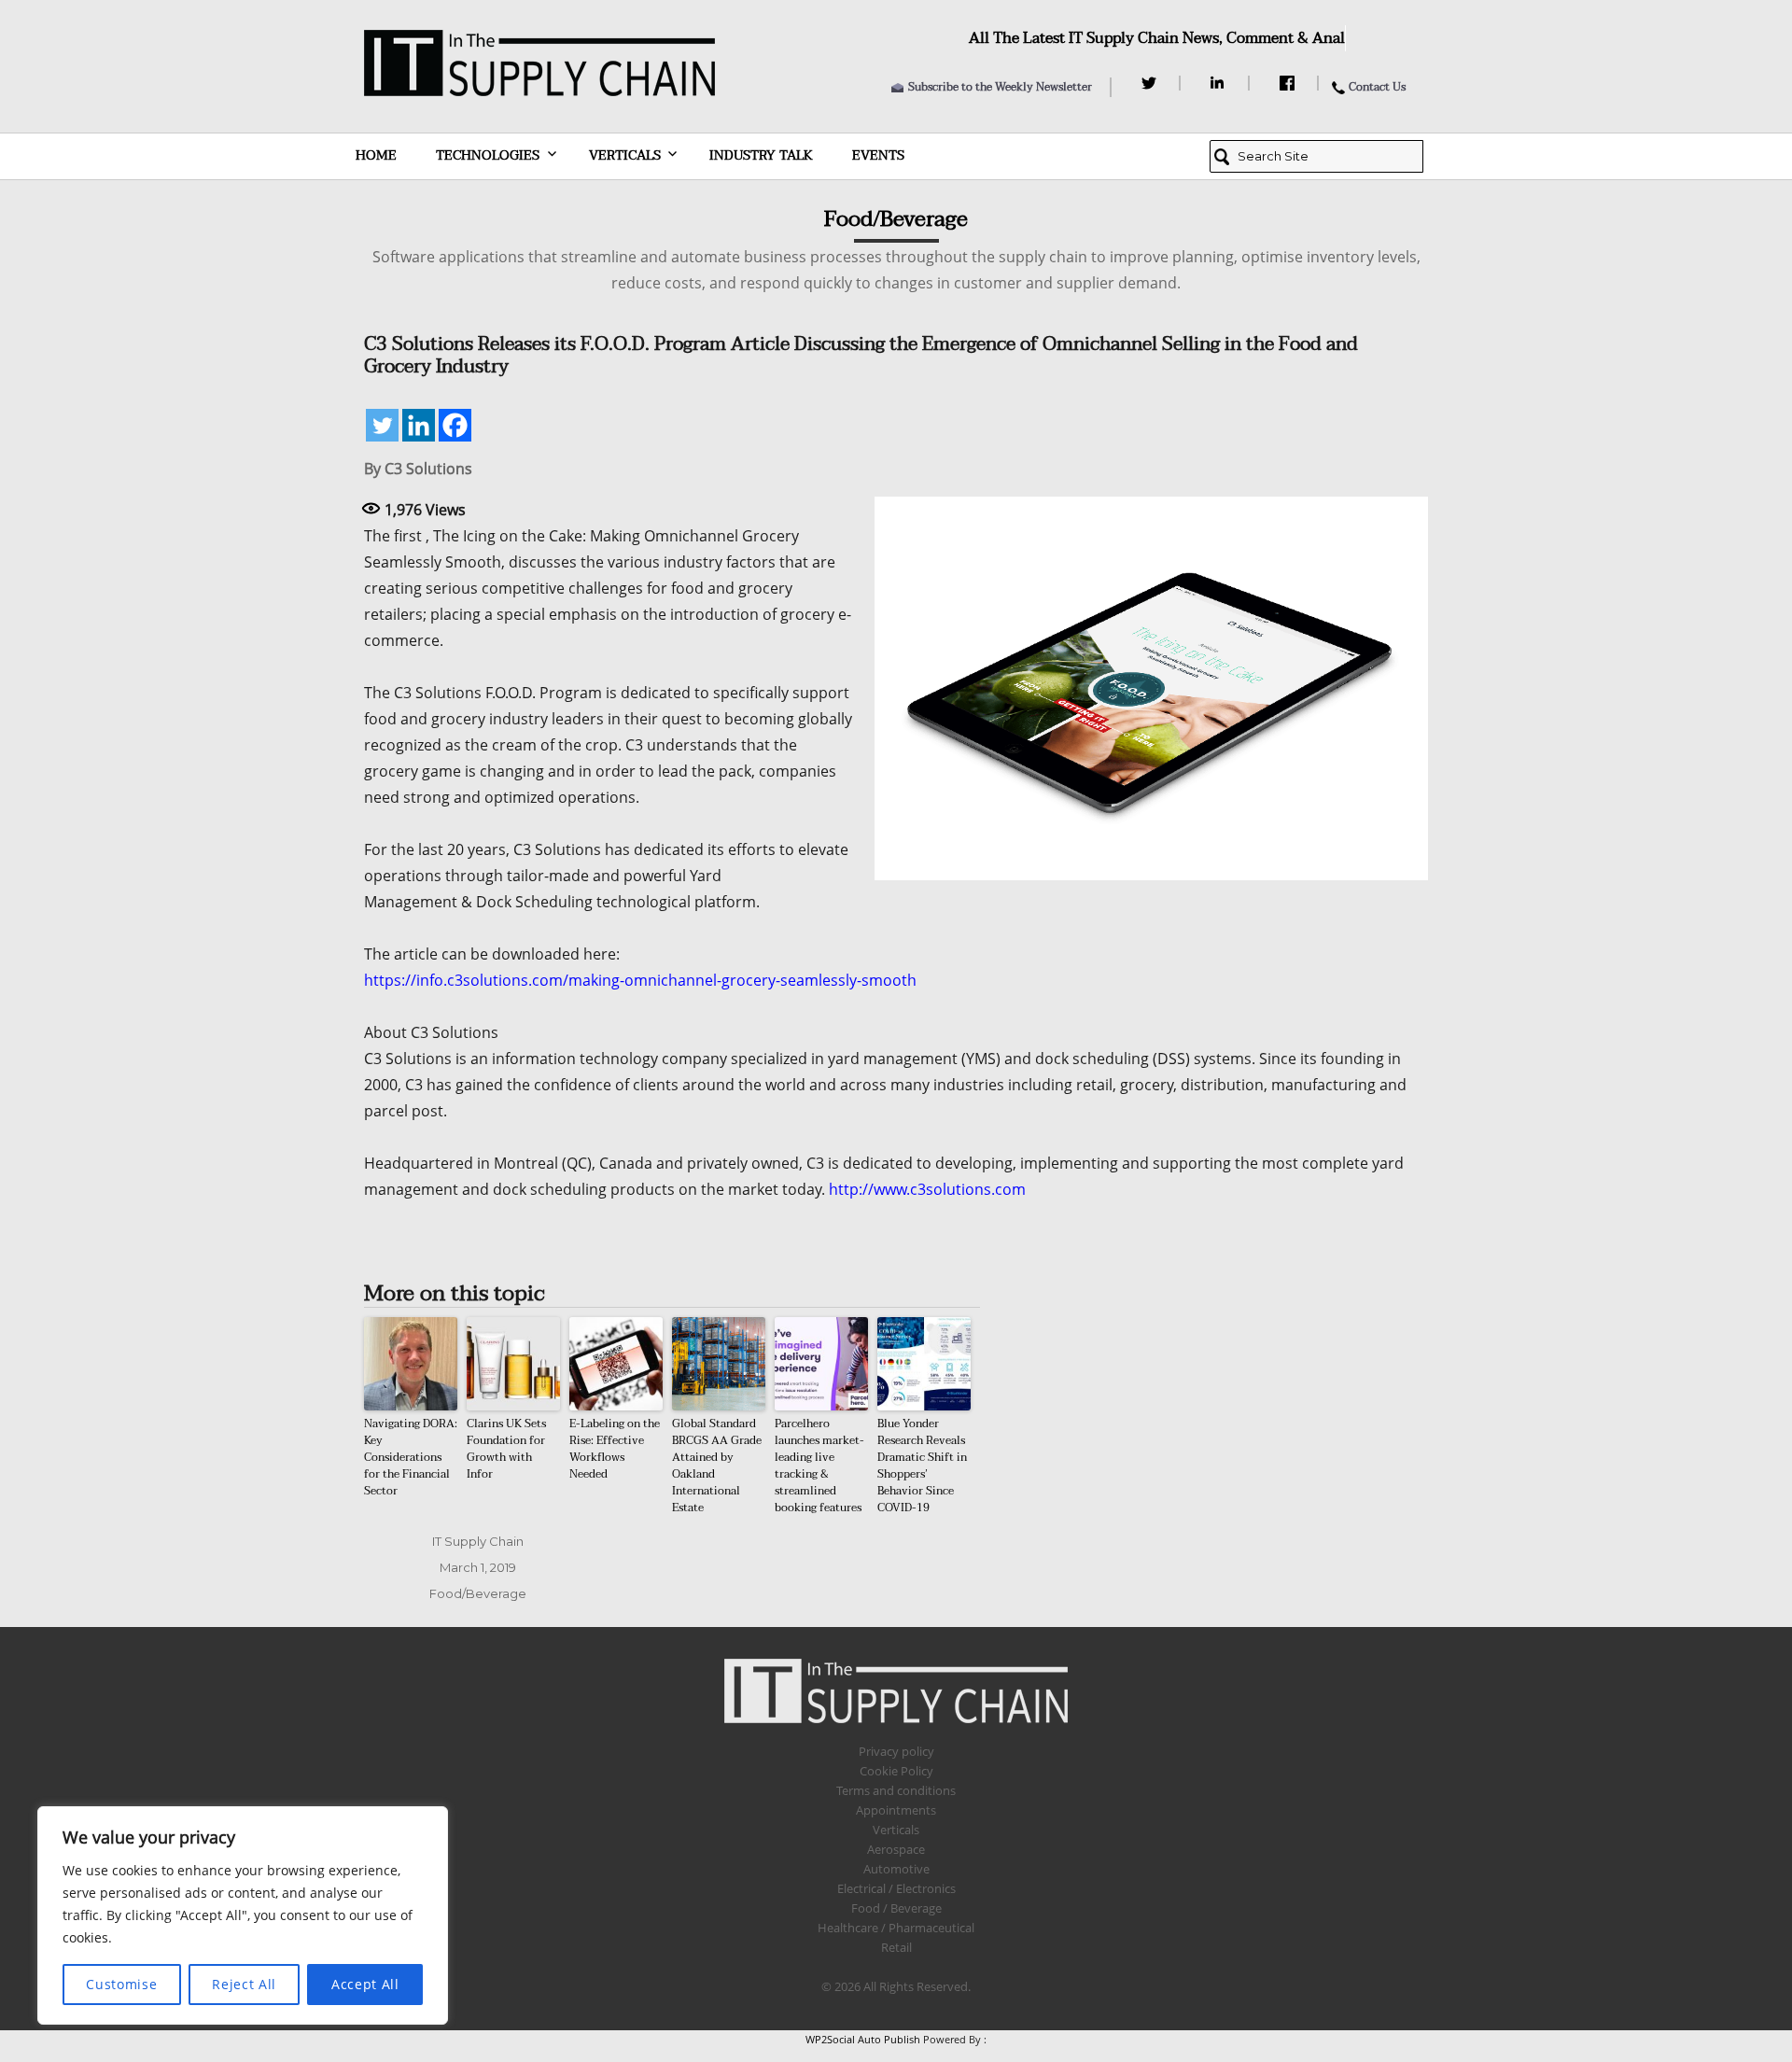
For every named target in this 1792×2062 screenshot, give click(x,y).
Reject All (244, 1984)
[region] (243, 1915)
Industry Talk (761, 155)
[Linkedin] (419, 425)
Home (376, 155)
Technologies (488, 155)
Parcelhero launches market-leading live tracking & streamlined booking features (819, 1466)
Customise (121, 1984)
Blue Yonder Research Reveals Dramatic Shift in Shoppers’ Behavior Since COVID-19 (922, 1466)
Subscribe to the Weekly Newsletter (1000, 87)
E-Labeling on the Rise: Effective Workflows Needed (615, 1449)
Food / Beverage (896, 1908)
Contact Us (1377, 87)
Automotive (896, 1869)
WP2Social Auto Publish (863, 2039)
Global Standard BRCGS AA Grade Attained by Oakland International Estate (717, 1466)
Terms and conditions (896, 1790)
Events (878, 155)
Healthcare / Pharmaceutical (896, 1928)
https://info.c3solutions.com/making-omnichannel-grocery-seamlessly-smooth (640, 980)
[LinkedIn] (1220, 83)
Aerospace (896, 1849)
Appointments (896, 1810)
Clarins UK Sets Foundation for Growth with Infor (506, 1449)
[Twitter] (1151, 83)
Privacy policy (896, 1751)
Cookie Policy (896, 1771)
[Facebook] (1289, 83)
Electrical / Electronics (896, 1888)
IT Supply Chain (478, 1541)
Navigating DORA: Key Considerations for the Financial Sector (411, 1457)
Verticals (625, 155)
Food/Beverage (478, 1593)
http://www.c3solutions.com (927, 1189)
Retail (896, 1947)
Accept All (365, 1984)
